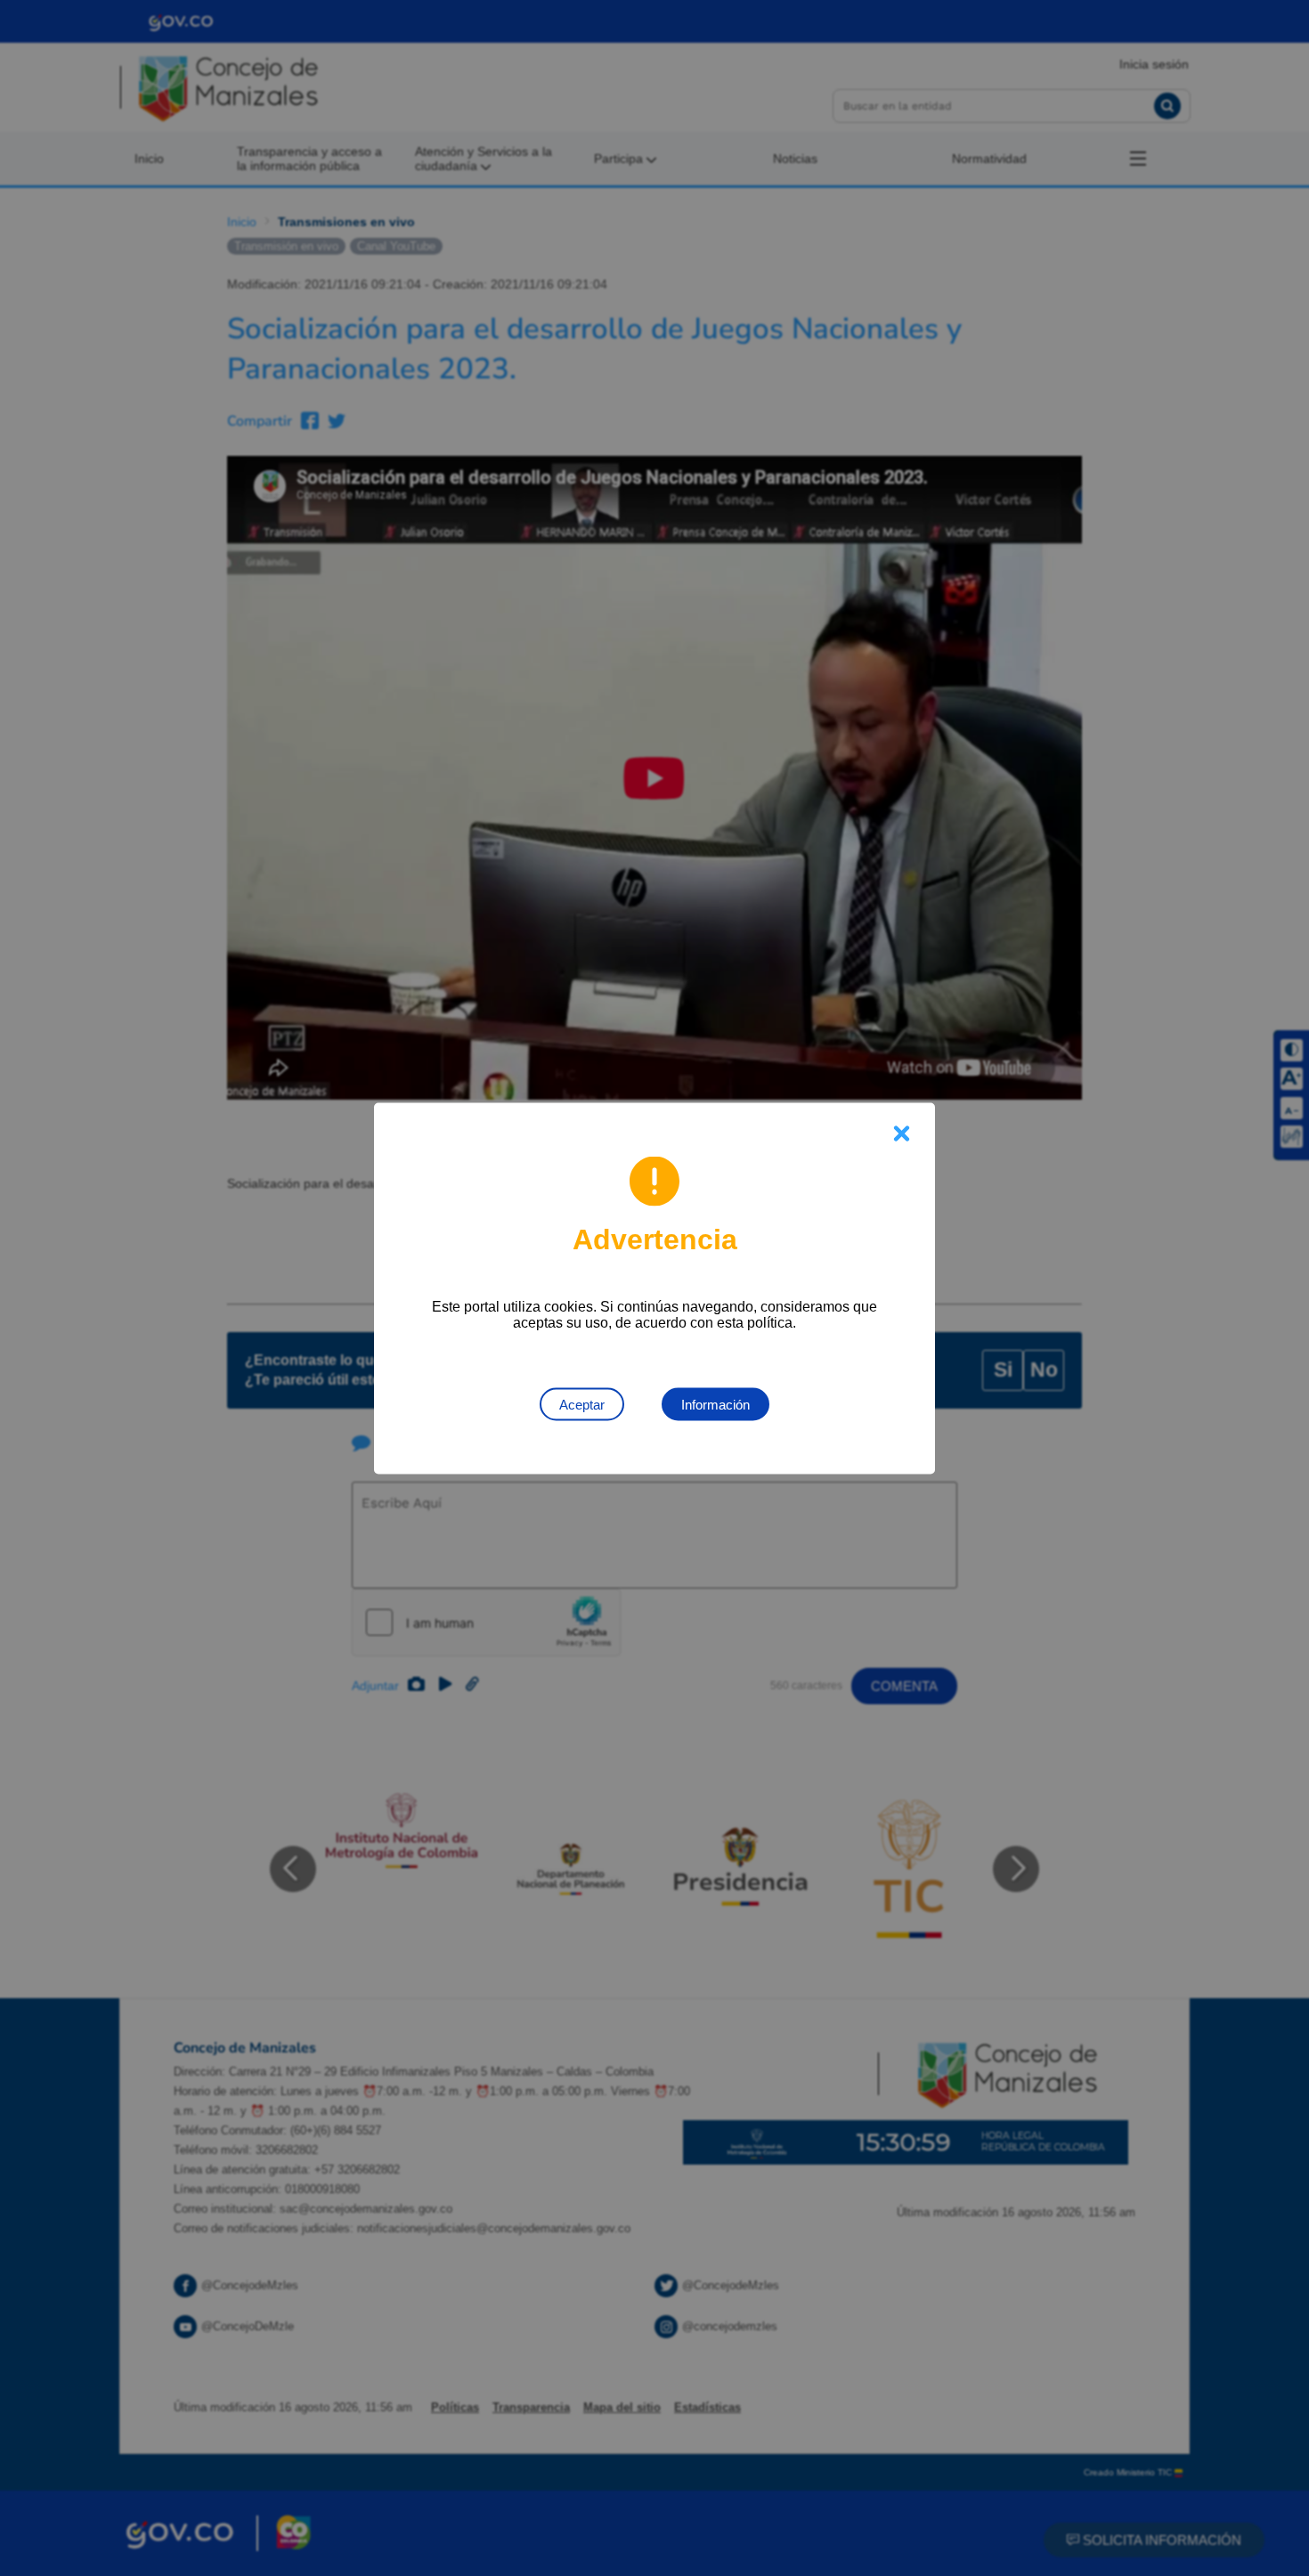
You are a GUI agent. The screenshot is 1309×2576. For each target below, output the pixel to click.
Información (715, 1404)
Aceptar (582, 1404)
